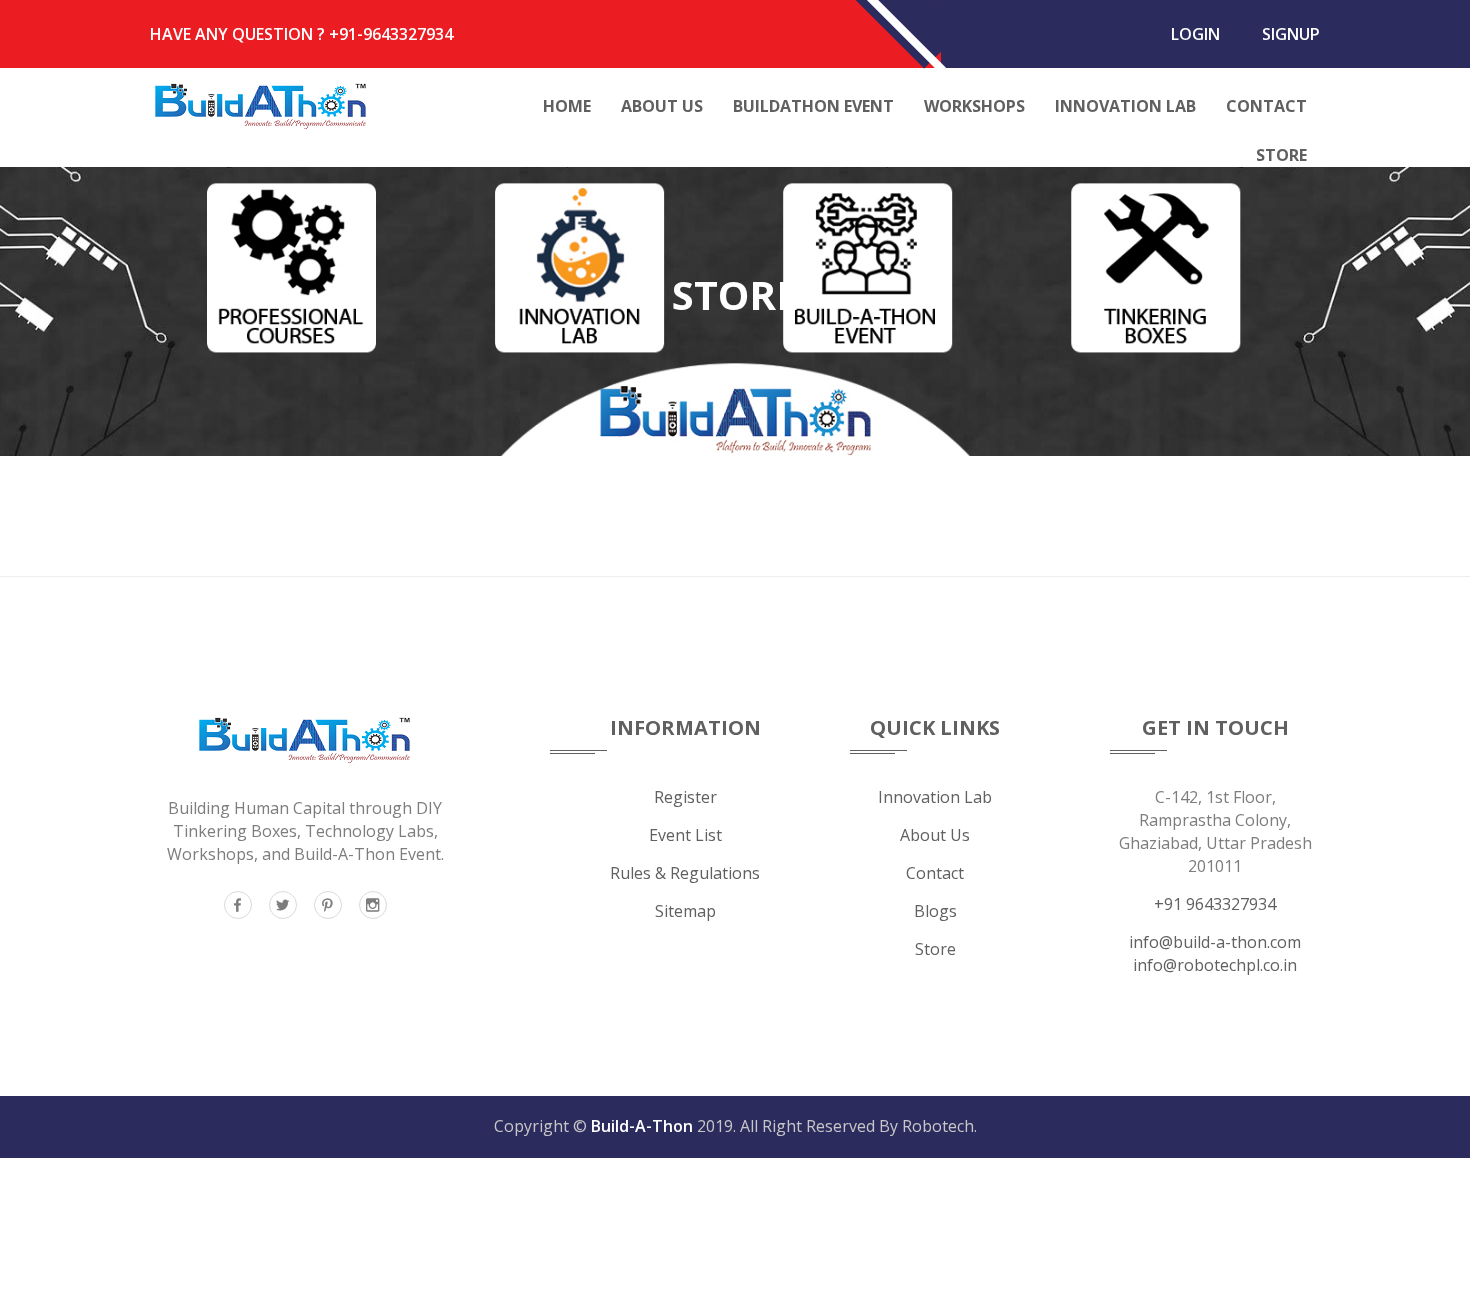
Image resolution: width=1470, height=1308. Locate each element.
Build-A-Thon (642, 1126)
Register (685, 797)
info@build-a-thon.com (1215, 942)
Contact (1266, 106)
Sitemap (685, 911)
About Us (662, 106)
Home (567, 106)
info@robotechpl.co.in (1215, 965)
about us (935, 835)
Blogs (935, 911)
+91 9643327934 (1215, 904)
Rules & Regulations (685, 873)
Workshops (974, 106)
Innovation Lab (1125, 106)
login (1195, 34)
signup (1291, 34)
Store (1281, 155)
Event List (685, 835)
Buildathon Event (813, 106)
